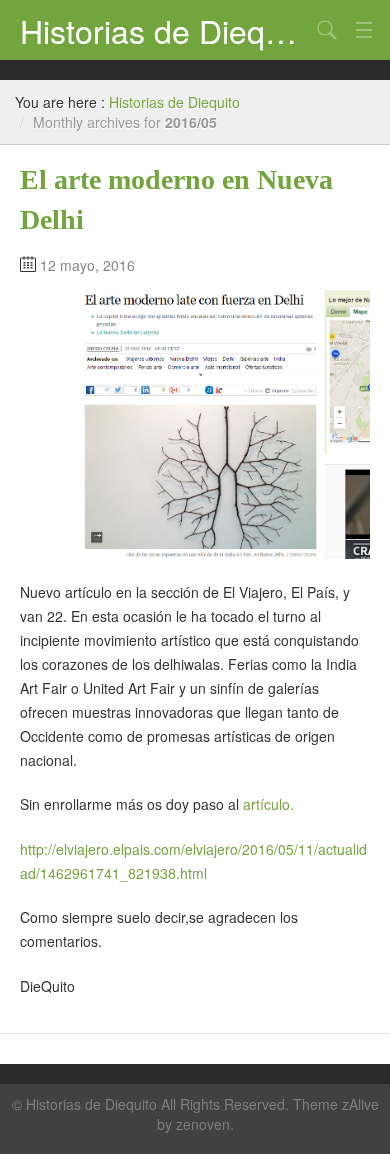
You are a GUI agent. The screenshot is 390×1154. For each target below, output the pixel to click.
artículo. (268, 804)
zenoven (203, 1124)
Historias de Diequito (165, 30)
